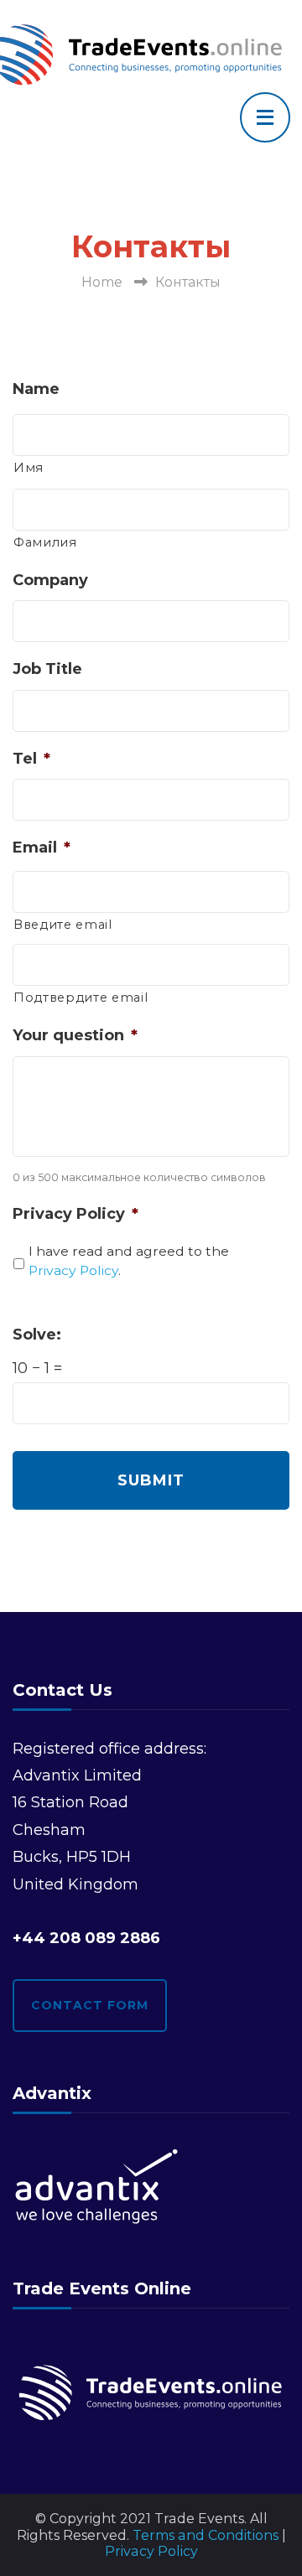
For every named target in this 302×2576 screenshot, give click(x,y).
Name (36, 389)
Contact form (90, 2005)
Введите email (63, 925)
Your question (75, 1035)
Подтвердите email (81, 998)
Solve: (37, 1335)
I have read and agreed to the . (129, 1261)
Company (50, 580)
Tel (31, 759)
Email (42, 847)
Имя (29, 468)
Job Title (47, 669)
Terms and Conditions (206, 2535)
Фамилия (45, 542)
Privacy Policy (75, 1214)
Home (102, 282)
